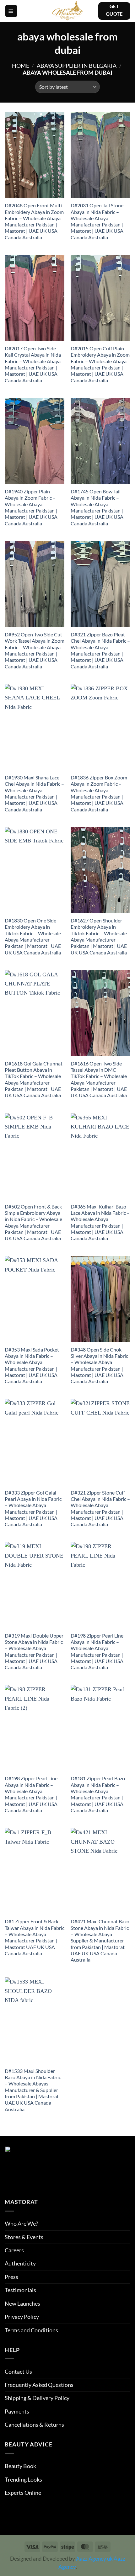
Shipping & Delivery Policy (37, 2398)
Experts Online (23, 2493)
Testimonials (20, 2290)
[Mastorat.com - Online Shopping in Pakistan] (67, 11)
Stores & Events (24, 2237)
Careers (14, 2250)
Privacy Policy (22, 2317)
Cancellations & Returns (34, 2425)
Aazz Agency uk (94, 2559)
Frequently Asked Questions (39, 2385)
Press (11, 2277)
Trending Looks (23, 2479)
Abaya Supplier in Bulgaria (77, 66)
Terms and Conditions (31, 2330)
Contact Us (18, 2372)
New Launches (22, 2303)
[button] (11, 11)
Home (21, 66)
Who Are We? (21, 2223)
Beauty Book (20, 2466)
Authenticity (20, 2263)
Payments (17, 2411)
